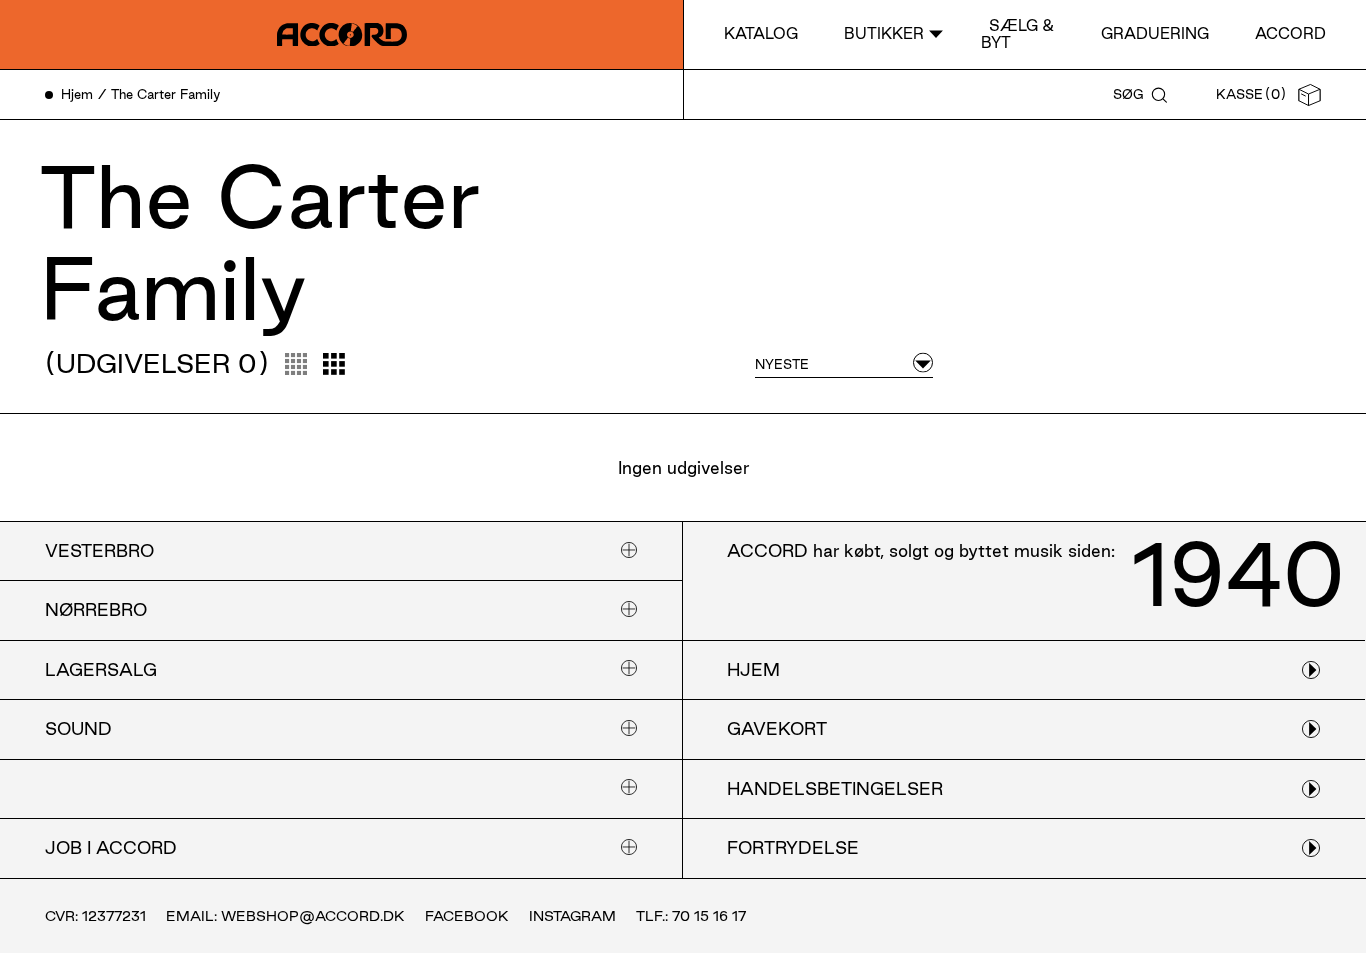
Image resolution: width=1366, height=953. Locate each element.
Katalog (761, 33)
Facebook (467, 916)
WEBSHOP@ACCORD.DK (313, 916)
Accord (1290, 33)
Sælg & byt (1017, 33)
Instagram (572, 916)
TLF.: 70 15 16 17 (691, 916)
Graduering (1155, 33)
